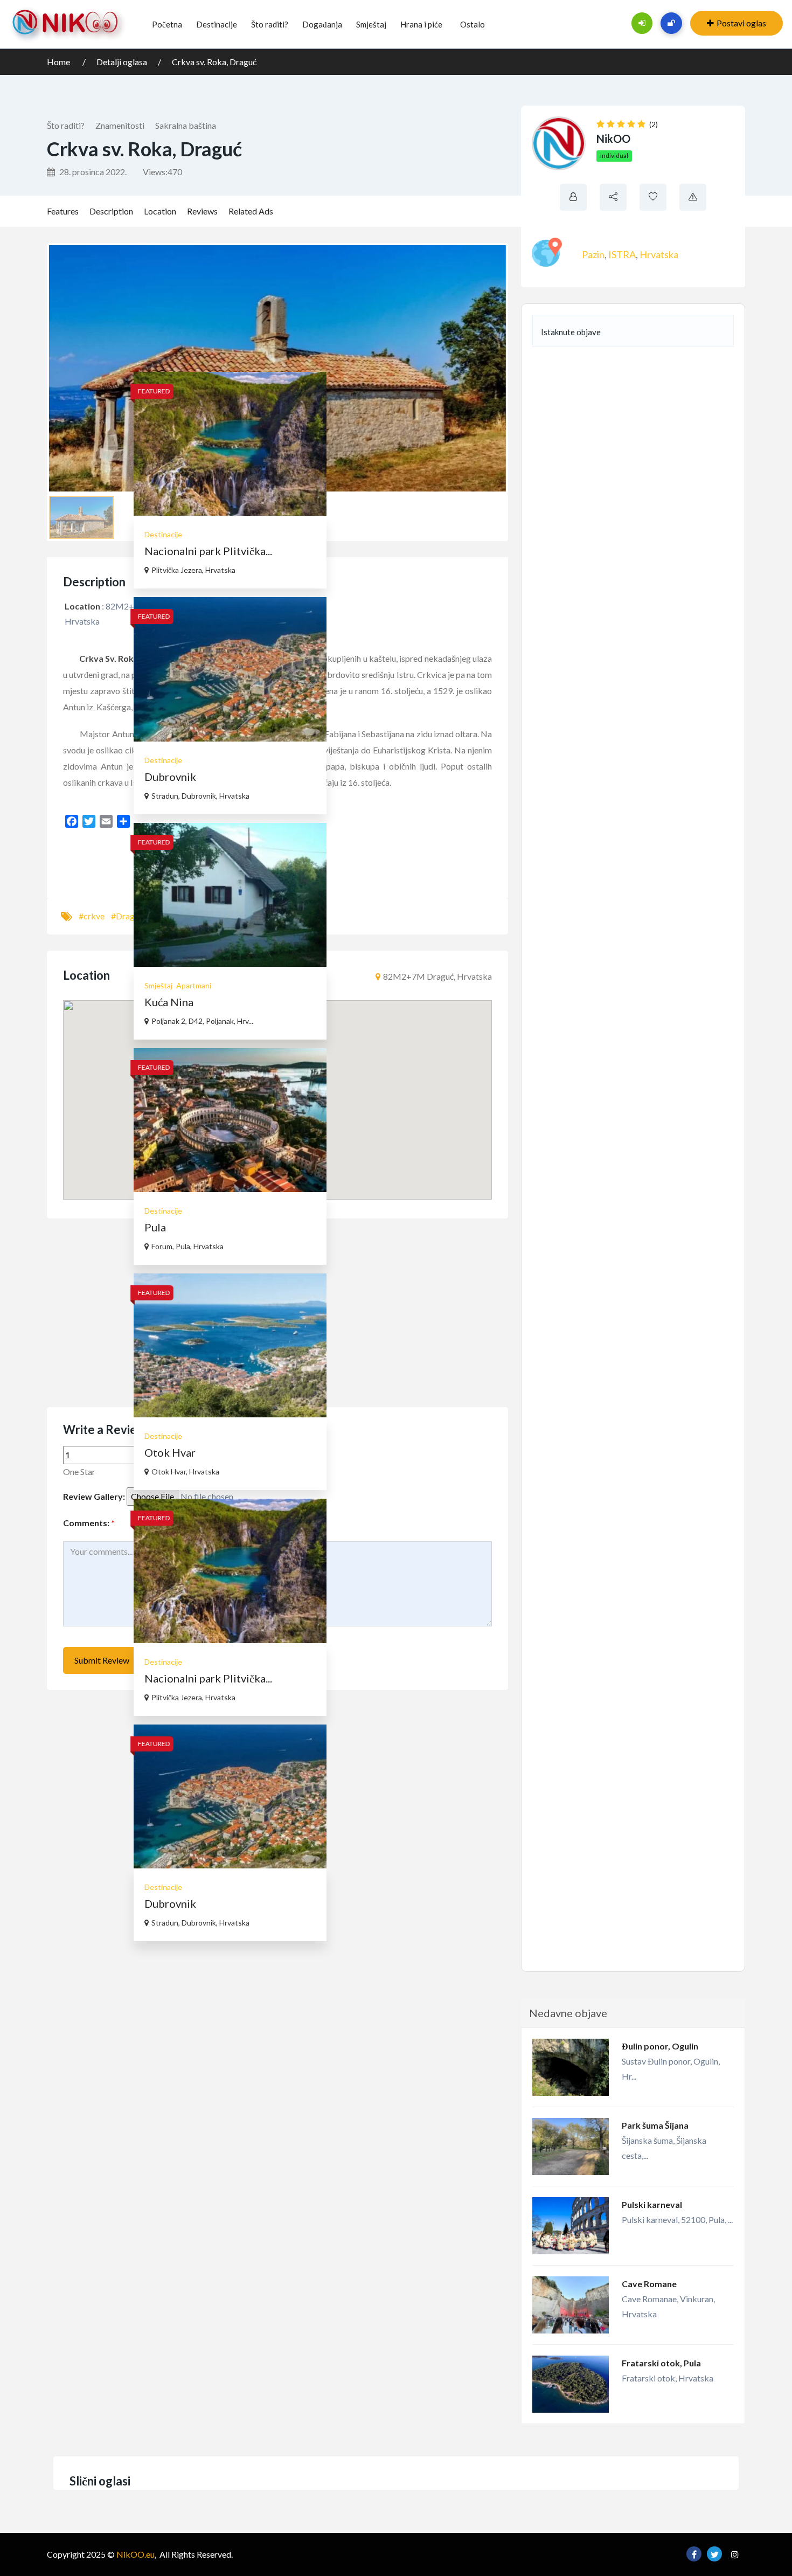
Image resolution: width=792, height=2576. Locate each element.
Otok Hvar (170, 1452)
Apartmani (194, 985)
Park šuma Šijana (655, 2125)
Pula (155, 1227)
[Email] (106, 821)
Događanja (322, 24)
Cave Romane (649, 2284)
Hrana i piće (421, 24)
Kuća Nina (169, 1002)
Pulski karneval (652, 2204)
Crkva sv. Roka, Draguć (214, 62)
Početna (167, 24)
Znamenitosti (120, 125)
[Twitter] (89, 821)
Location (160, 211)
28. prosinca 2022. (92, 172)
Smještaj (371, 24)
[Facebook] (72, 821)
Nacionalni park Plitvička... (208, 551)
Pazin (593, 254)
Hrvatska (659, 254)
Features (63, 211)
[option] (230, 705)
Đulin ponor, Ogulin (660, 2046)
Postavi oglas (741, 23)
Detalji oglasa (122, 62)
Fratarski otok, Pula (661, 2363)
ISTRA (622, 254)
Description (111, 211)
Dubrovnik (170, 777)
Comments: (89, 1523)
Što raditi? (270, 24)
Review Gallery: (94, 1496)
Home (59, 62)
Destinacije (217, 24)
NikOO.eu (136, 2554)
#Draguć (127, 916)
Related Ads (251, 211)
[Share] (123, 821)
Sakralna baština (186, 125)
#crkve (92, 916)
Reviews (202, 211)
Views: (162, 172)
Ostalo (473, 24)
